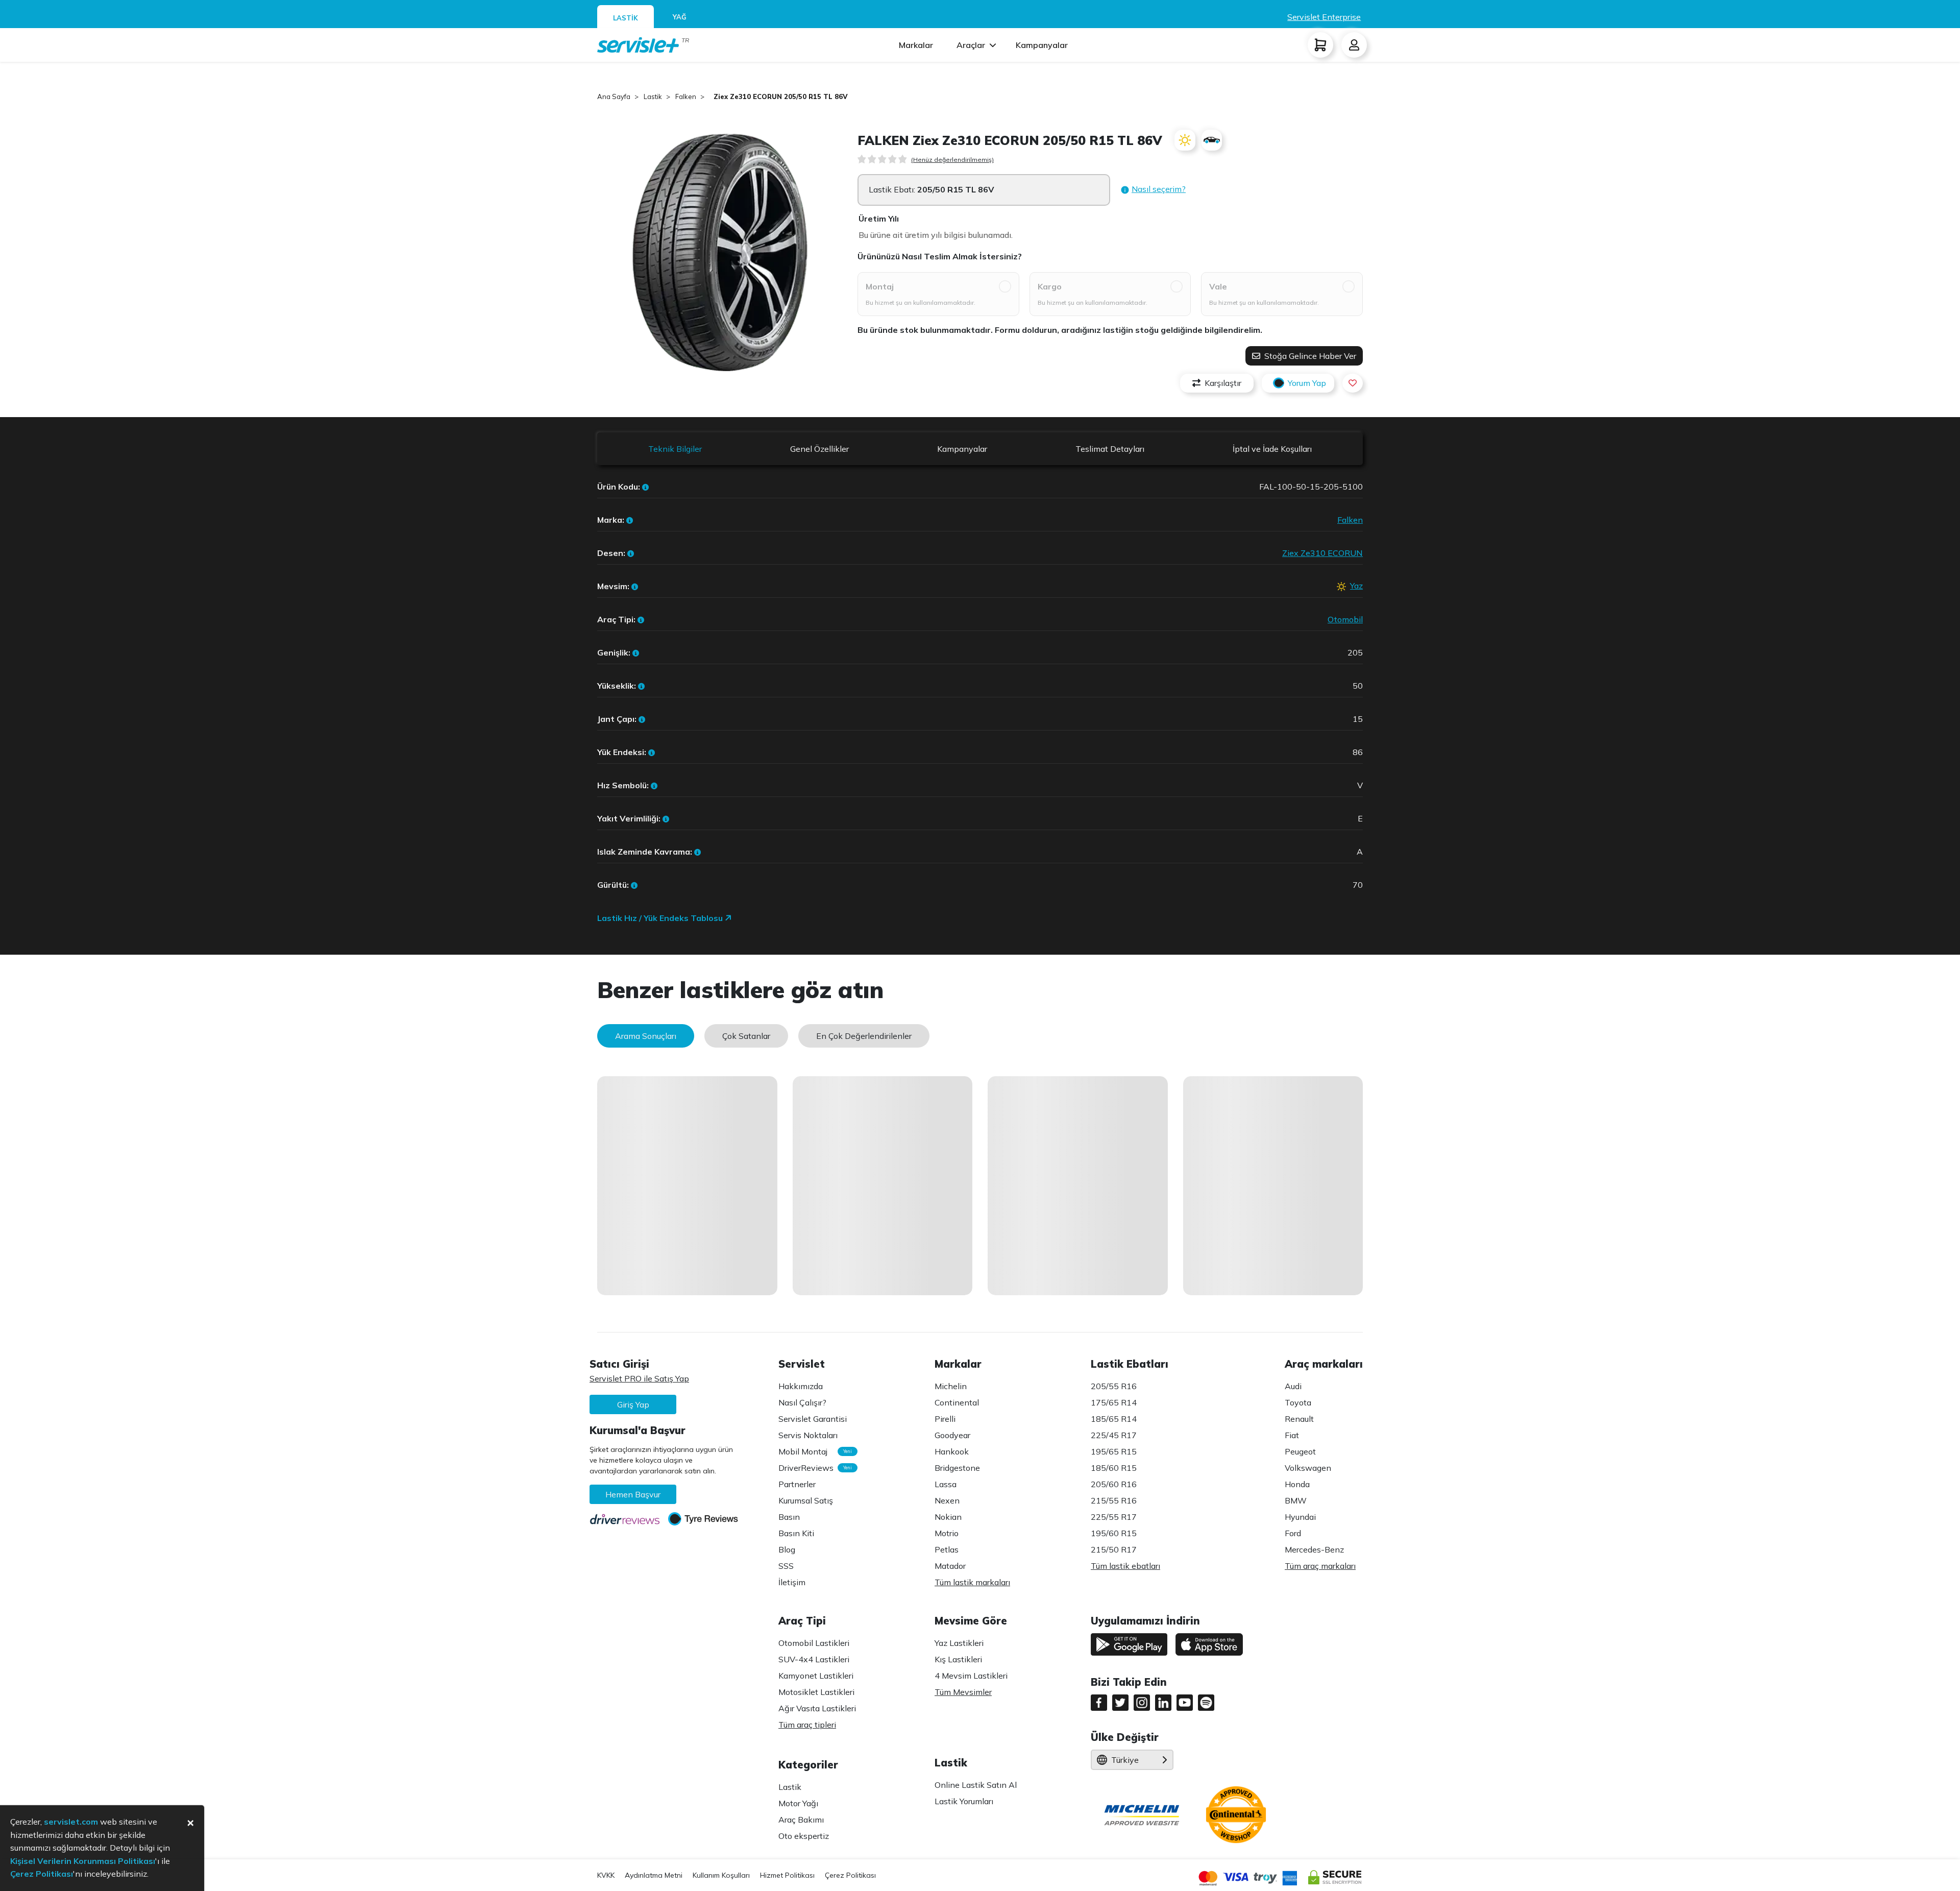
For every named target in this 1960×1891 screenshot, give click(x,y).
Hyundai (1300, 1517)
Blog (787, 1549)
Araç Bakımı (801, 1820)
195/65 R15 (1114, 1451)
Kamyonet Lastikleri (816, 1676)
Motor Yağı (798, 1803)
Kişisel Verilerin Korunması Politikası (83, 1861)
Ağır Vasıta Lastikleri (817, 1708)
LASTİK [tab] (626, 18)
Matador (950, 1566)
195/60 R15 (1114, 1533)
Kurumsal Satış (806, 1500)
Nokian (948, 1517)
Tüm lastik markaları (972, 1582)
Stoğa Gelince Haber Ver (1309, 356)
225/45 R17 (1114, 1435)
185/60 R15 (1114, 1468)
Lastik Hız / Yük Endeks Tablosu (661, 918)
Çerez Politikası (850, 1875)
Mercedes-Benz (1314, 1549)
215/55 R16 (1114, 1500)
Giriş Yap (633, 1404)
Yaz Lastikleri (959, 1643)
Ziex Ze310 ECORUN (1322, 553)
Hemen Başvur (633, 1494)
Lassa (946, 1484)
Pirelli (945, 1419)
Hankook (952, 1451)
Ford (1293, 1533)
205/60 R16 (1114, 1484)
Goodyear (952, 1435)
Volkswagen (1308, 1468)
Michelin (951, 1386)
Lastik (790, 1787)
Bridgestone (957, 1468)
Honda (1297, 1484)
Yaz (1356, 586)
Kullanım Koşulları (721, 1875)
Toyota (1298, 1402)
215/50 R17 (1114, 1549)
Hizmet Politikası (787, 1875)
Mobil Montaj (813, 1451)
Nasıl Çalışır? (802, 1402)
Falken (1350, 520)
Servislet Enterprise (1324, 17)
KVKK (606, 1875)
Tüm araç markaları (1320, 1566)
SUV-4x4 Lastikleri (814, 1659)
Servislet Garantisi (813, 1419)
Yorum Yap (1307, 383)
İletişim (792, 1582)
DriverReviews (813, 1468)
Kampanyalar (1042, 45)
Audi (1293, 1386)
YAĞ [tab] (680, 17)
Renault (1299, 1419)
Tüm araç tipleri (807, 1725)
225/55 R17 (1114, 1517)
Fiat (1292, 1435)
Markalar (916, 45)
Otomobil (1345, 619)
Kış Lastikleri (958, 1659)
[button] (1153, 190)
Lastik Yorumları (964, 1801)
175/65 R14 (1114, 1402)
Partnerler (797, 1484)
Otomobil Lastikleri (814, 1643)
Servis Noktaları (808, 1435)
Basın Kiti (796, 1533)
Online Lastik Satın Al (976, 1785)
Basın (789, 1517)
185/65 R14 (1114, 1419)
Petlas (947, 1549)
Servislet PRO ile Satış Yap (639, 1378)
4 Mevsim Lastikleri (971, 1676)
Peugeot (1300, 1451)
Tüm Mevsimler (963, 1692)
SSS (786, 1566)
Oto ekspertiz (804, 1836)
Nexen (947, 1500)
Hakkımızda (801, 1386)
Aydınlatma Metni (654, 1875)
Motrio (947, 1533)
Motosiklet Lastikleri (816, 1692)
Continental (957, 1402)
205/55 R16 (1114, 1386)
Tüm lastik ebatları (1125, 1566)
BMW (1296, 1500)
